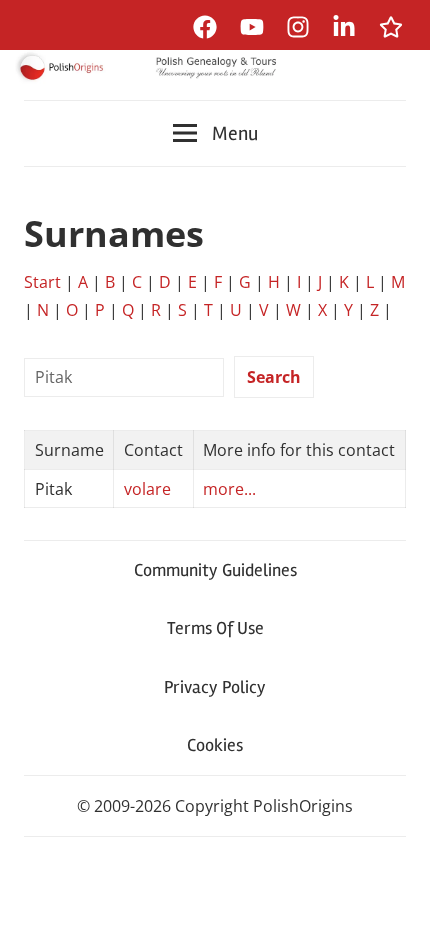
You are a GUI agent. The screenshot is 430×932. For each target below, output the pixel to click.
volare (147, 489)
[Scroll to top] (395, 897)
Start (42, 282)
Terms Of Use (215, 628)
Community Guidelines (215, 570)
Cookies (215, 745)
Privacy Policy (215, 687)
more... (229, 489)
